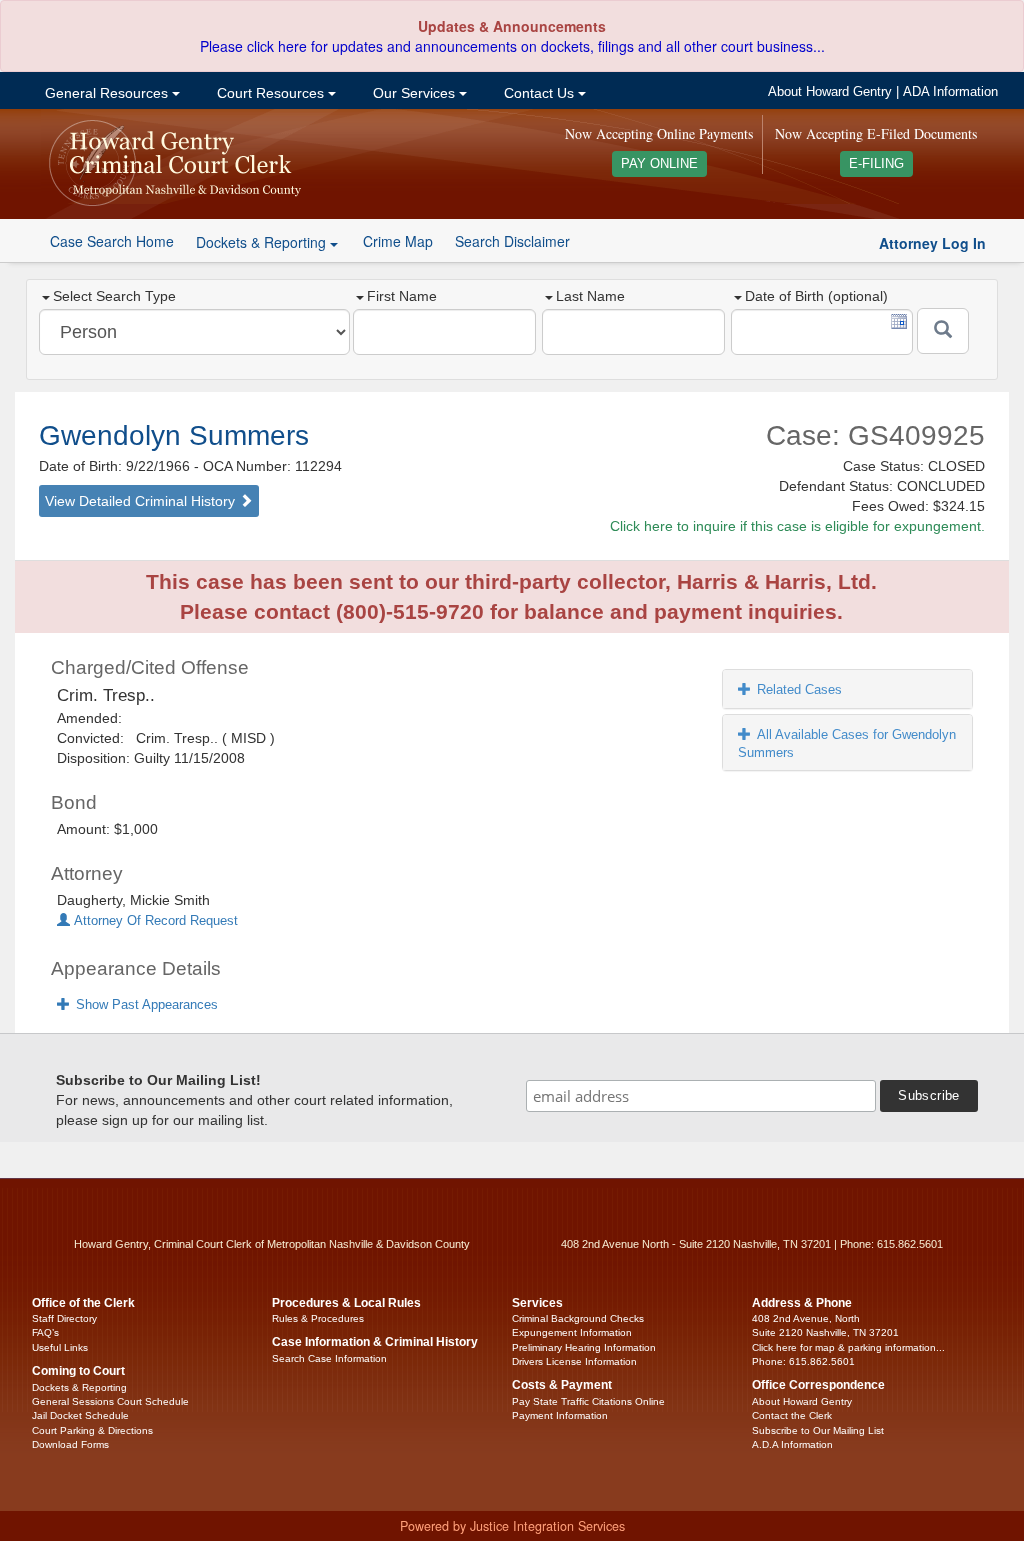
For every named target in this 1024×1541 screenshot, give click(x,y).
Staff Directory (64, 1318)
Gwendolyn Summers (174, 435)
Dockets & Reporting (79, 1387)
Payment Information (560, 1415)
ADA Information (950, 92)
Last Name (590, 296)
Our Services (414, 93)
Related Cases (799, 689)
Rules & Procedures (318, 1318)
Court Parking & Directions (92, 1430)
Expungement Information (572, 1332)
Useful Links (60, 1347)
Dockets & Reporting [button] (263, 242)
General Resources (106, 93)
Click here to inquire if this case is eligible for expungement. (797, 526)
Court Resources (270, 93)
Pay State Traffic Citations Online (588, 1401)
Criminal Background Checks (578, 1318)
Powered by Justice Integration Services (512, 1526)
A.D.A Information (792, 1444)
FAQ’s (45, 1332)
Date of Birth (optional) (816, 296)
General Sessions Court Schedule (110, 1401)
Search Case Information (329, 1358)
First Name (402, 296)
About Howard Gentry (830, 92)
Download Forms (70, 1444)
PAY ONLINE (659, 164)
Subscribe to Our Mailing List (818, 1430)
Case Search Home (112, 241)
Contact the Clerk (792, 1415)
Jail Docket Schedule (80, 1415)
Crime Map (398, 241)
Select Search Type (114, 296)
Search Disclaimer (512, 241)
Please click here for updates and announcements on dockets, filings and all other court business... (512, 46)
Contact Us (539, 93)
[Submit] (943, 331)
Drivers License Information (574, 1361)
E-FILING (876, 164)
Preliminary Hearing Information (584, 1347)
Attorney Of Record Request (154, 921)
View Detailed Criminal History (142, 501)
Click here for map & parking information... (848, 1347)
